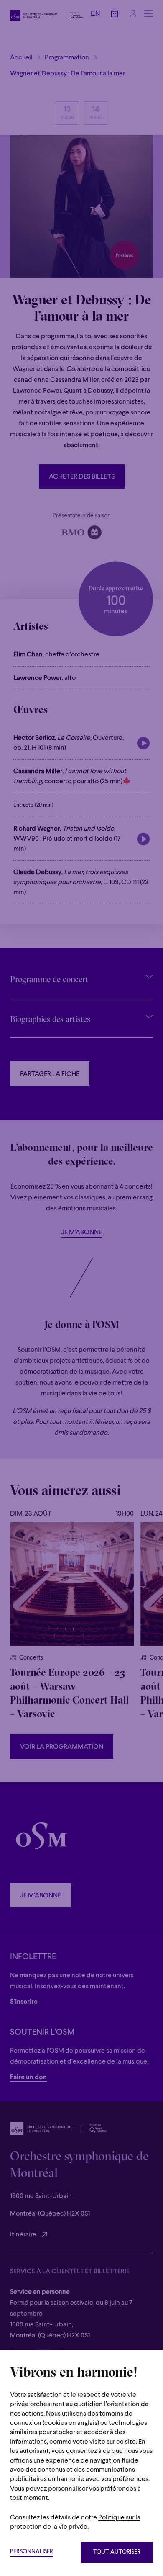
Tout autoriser (117, 2552)
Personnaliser (32, 2552)
